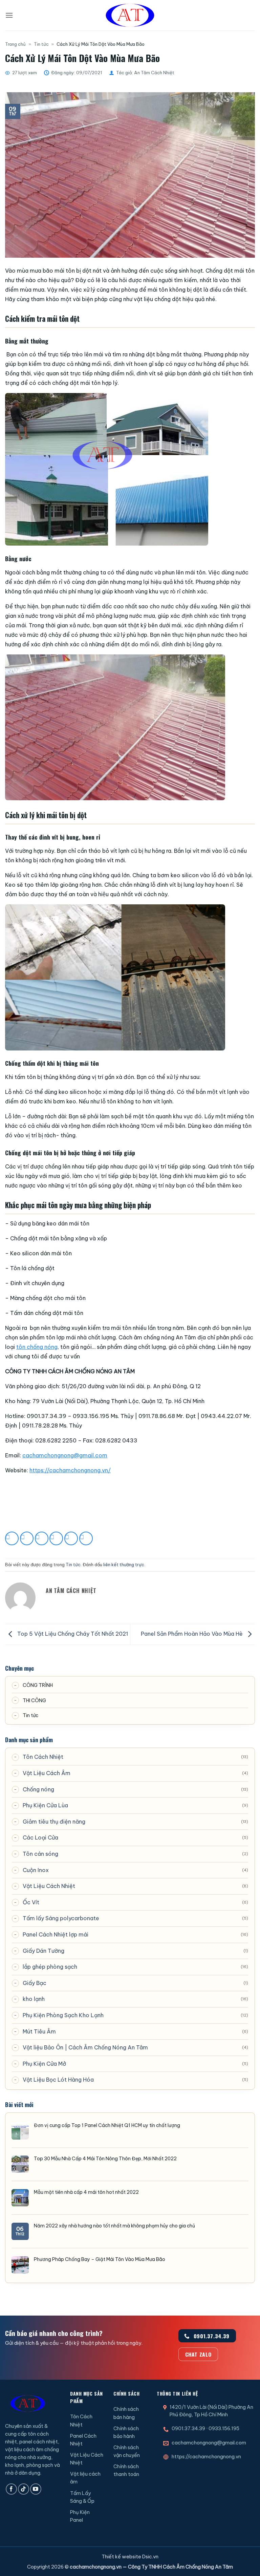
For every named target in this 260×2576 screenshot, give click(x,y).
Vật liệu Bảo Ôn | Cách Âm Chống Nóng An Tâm (85, 2047)
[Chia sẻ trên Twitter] (42, 1538)
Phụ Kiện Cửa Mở (44, 2064)
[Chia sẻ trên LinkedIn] (86, 1538)
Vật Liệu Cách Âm (47, 1773)
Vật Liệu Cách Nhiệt (49, 1886)
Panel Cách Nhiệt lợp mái (56, 1934)
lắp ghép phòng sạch (50, 1967)
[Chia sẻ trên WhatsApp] (12, 1538)
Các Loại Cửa (40, 1837)
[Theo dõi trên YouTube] (36, 2489)
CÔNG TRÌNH (38, 1685)
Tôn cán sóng (40, 1854)
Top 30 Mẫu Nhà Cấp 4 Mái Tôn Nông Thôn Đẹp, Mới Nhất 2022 (105, 2159)
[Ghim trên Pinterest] (71, 1538)
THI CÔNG (34, 1700)
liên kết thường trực (124, 1565)
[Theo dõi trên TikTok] (24, 2489)
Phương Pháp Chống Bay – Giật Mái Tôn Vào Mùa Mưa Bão (100, 2259)
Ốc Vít (31, 1902)
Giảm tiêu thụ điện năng (54, 1822)
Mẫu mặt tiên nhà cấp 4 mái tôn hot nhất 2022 (86, 2192)
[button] (9, 15)
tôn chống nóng (37, 1347)
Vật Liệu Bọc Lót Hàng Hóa (58, 2080)
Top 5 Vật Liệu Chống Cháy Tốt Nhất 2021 (72, 1634)
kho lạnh (34, 1999)
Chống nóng (38, 1789)
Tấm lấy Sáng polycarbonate (61, 1918)
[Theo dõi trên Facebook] (11, 2489)
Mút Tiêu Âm (39, 2031)
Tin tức (41, 44)
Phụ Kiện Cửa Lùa (45, 1805)
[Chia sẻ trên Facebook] (27, 1538)
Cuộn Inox (36, 1870)
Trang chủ (15, 44)
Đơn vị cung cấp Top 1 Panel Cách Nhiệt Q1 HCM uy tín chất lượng (107, 2125)
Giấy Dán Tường (44, 1951)
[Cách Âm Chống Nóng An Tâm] (130, 15)
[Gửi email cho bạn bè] (56, 1538)
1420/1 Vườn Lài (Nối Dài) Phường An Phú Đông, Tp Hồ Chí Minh (211, 2411)
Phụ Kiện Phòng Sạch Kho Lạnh (63, 2015)
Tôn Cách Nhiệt (43, 1757)
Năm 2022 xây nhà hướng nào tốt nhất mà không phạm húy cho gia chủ (114, 2226)
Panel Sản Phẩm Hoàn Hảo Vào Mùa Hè (192, 1634)
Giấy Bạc (35, 1983)
